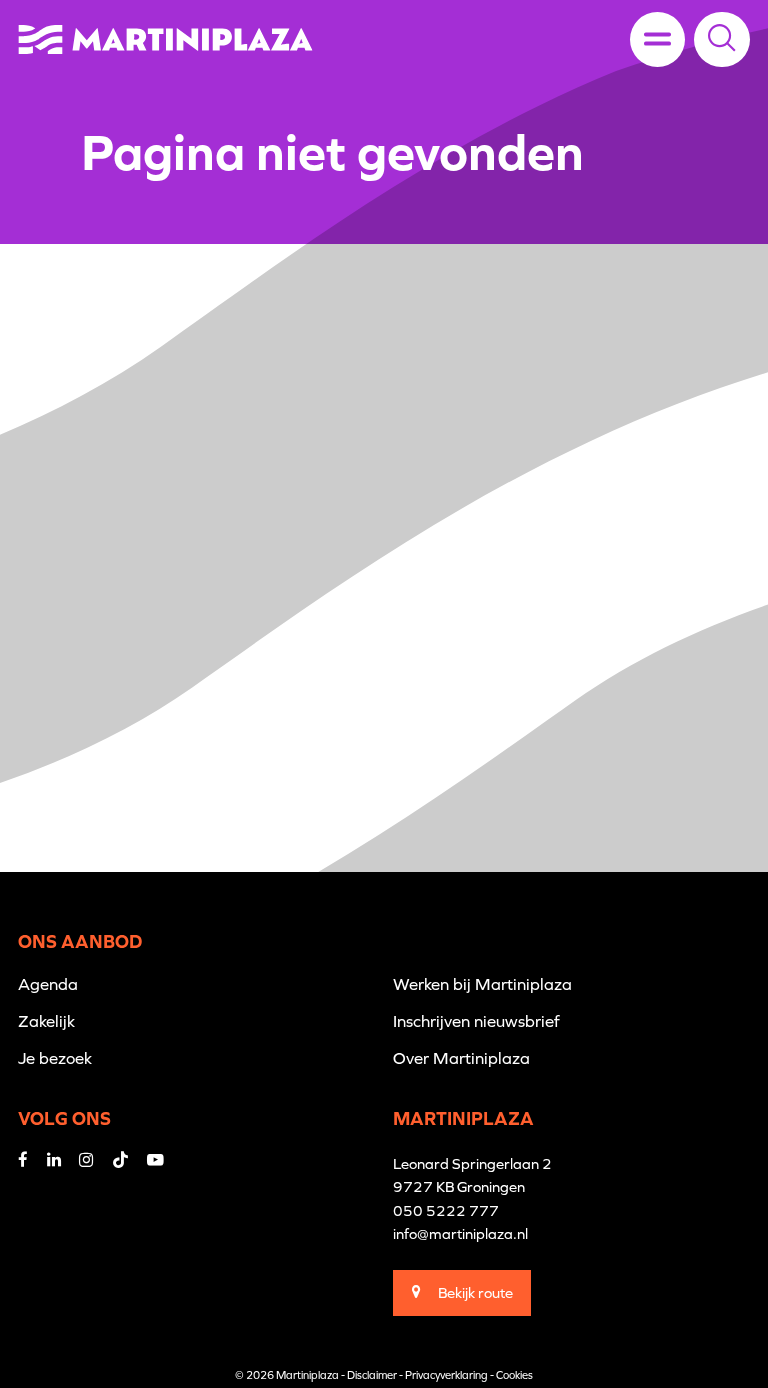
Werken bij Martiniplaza (482, 984)
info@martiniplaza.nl (460, 1233)
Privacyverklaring (446, 1375)
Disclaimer (372, 1375)
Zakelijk (46, 1021)
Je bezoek (55, 1058)
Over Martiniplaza (461, 1058)
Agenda (48, 984)
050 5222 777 (446, 1210)
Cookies (514, 1375)
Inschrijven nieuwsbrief (476, 1021)
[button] (722, 39)
